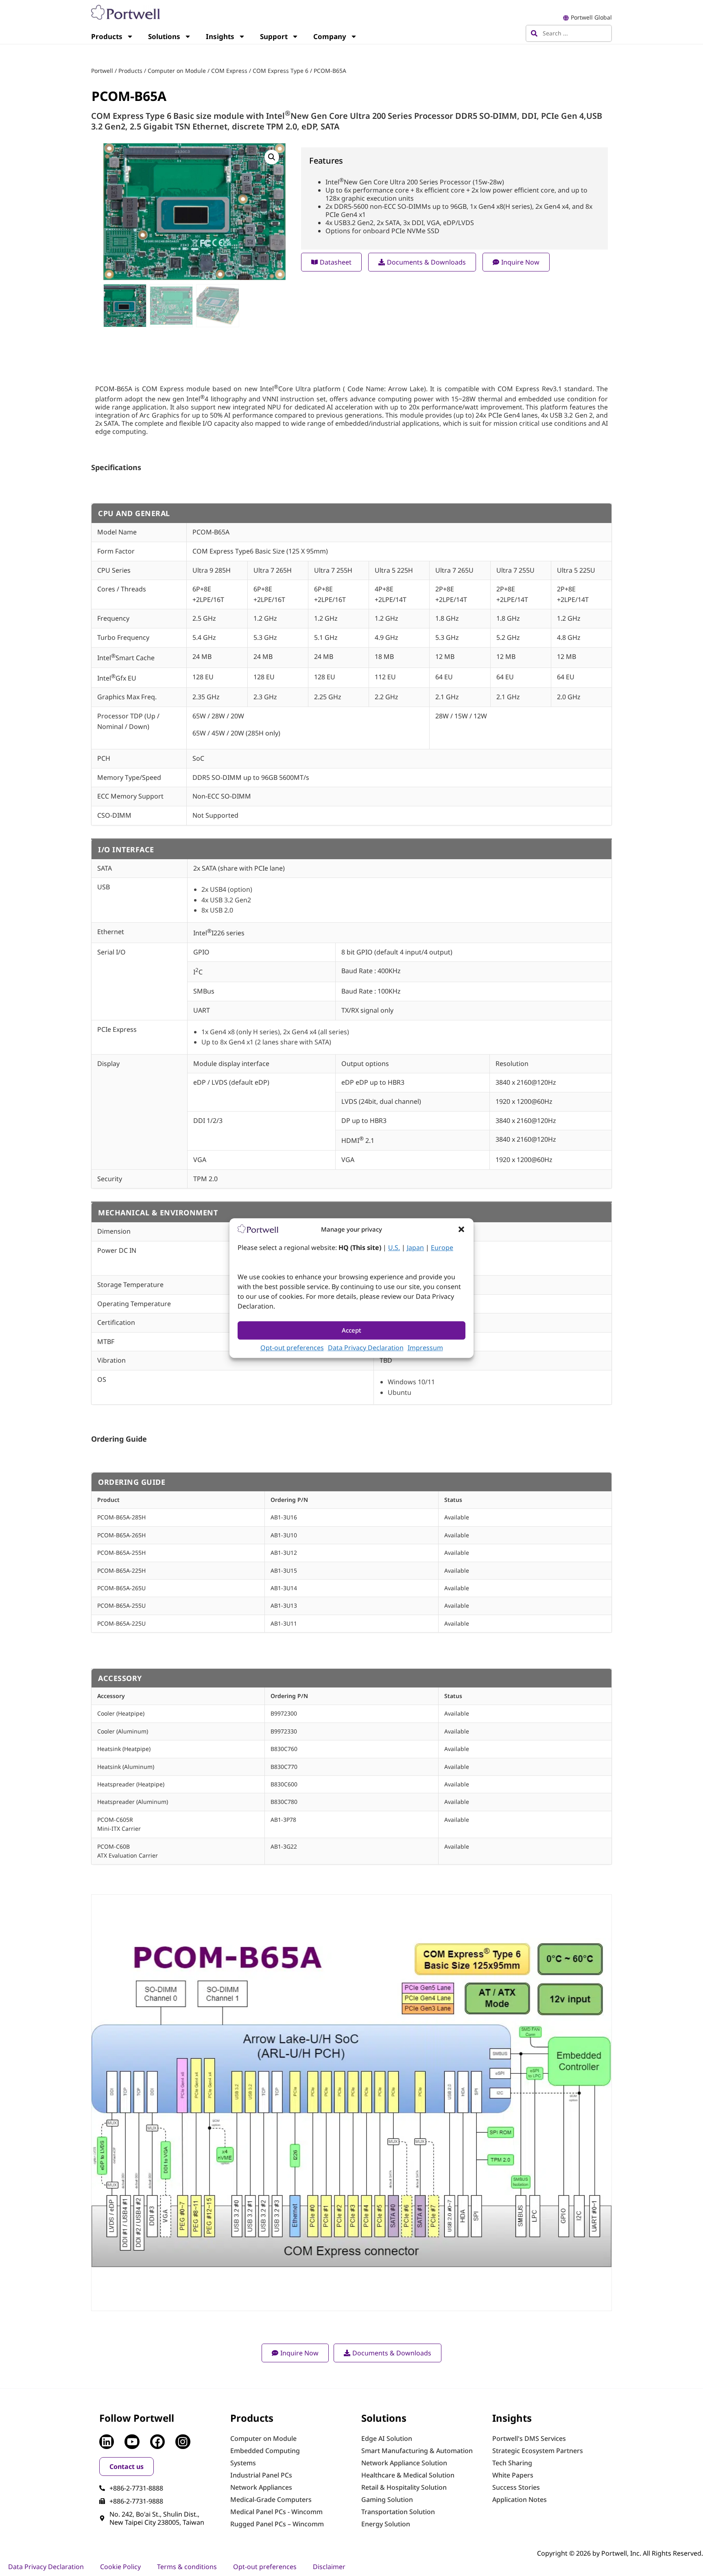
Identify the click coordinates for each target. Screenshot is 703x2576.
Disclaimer (329, 2567)
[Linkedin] (107, 2442)
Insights (220, 36)
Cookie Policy (120, 2567)
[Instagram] (183, 2442)
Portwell (102, 71)
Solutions (164, 36)
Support (274, 36)
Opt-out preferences (292, 1348)
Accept (351, 1331)
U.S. (394, 1248)
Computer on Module (177, 71)
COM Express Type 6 (281, 71)
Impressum (425, 1348)
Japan (415, 1248)
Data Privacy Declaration (366, 1348)
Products (107, 36)
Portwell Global (591, 17)
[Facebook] (157, 2442)
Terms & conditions (187, 2567)
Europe (442, 1248)
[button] (461, 1229)
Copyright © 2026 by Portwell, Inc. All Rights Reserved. (620, 2553)
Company (330, 36)
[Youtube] (132, 2442)
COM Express (229, 71)
